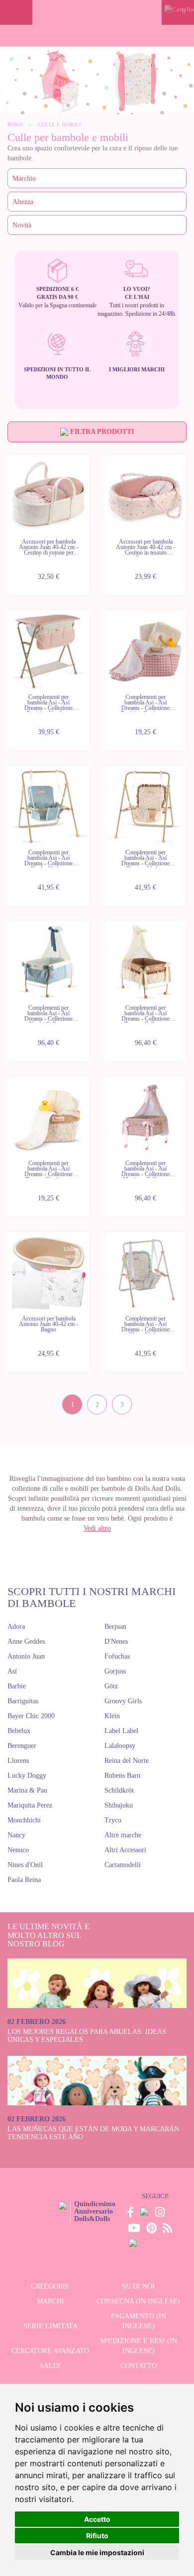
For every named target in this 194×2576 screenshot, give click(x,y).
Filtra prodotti (101, 432)
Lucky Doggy (27, 1775)
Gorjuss (115, 1671)
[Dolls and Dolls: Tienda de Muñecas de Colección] (97, 12)
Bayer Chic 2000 (31, 1716)
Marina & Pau (27, 1790)
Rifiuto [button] (97, 2536)
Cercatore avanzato (50, 2351)
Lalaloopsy (120, 1746)
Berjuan (115, 1627)
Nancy (16, 1835)
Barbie (17, 1686)
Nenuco (18, 1850)
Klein (112, 1716)
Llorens (18, 1761)
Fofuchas (117, 1656)
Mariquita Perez (30, 1805)
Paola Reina (24, 1880)
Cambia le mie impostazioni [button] (97, 2552)
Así (12, 1671)
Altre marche (123, 1835)
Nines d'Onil (25, 1865)
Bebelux (19, 1731)
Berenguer (22, 1746)
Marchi (50, 2301)
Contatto (139, 2366)
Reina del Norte (127, 1761)
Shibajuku (119, 1805)
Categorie (50, 2286)
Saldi (50, 2366)
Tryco (113, 1820)
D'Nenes (116, 1641)
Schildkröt (119, 1790)
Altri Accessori (125, 1850)
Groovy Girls (123, 1701)
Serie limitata (50, 2326)
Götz (111, 1686)
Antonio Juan (26, 1656)
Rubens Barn (122, 1775)
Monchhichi (24, 1820)
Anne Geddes (26, 1641)
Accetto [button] (97, 2519)
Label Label (121, 1731)
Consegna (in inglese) (138, 2301)
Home (15, 124)
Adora (16, 1627)
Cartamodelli (123, 1865)
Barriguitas (23, 1701)
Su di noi (138, 2286)
